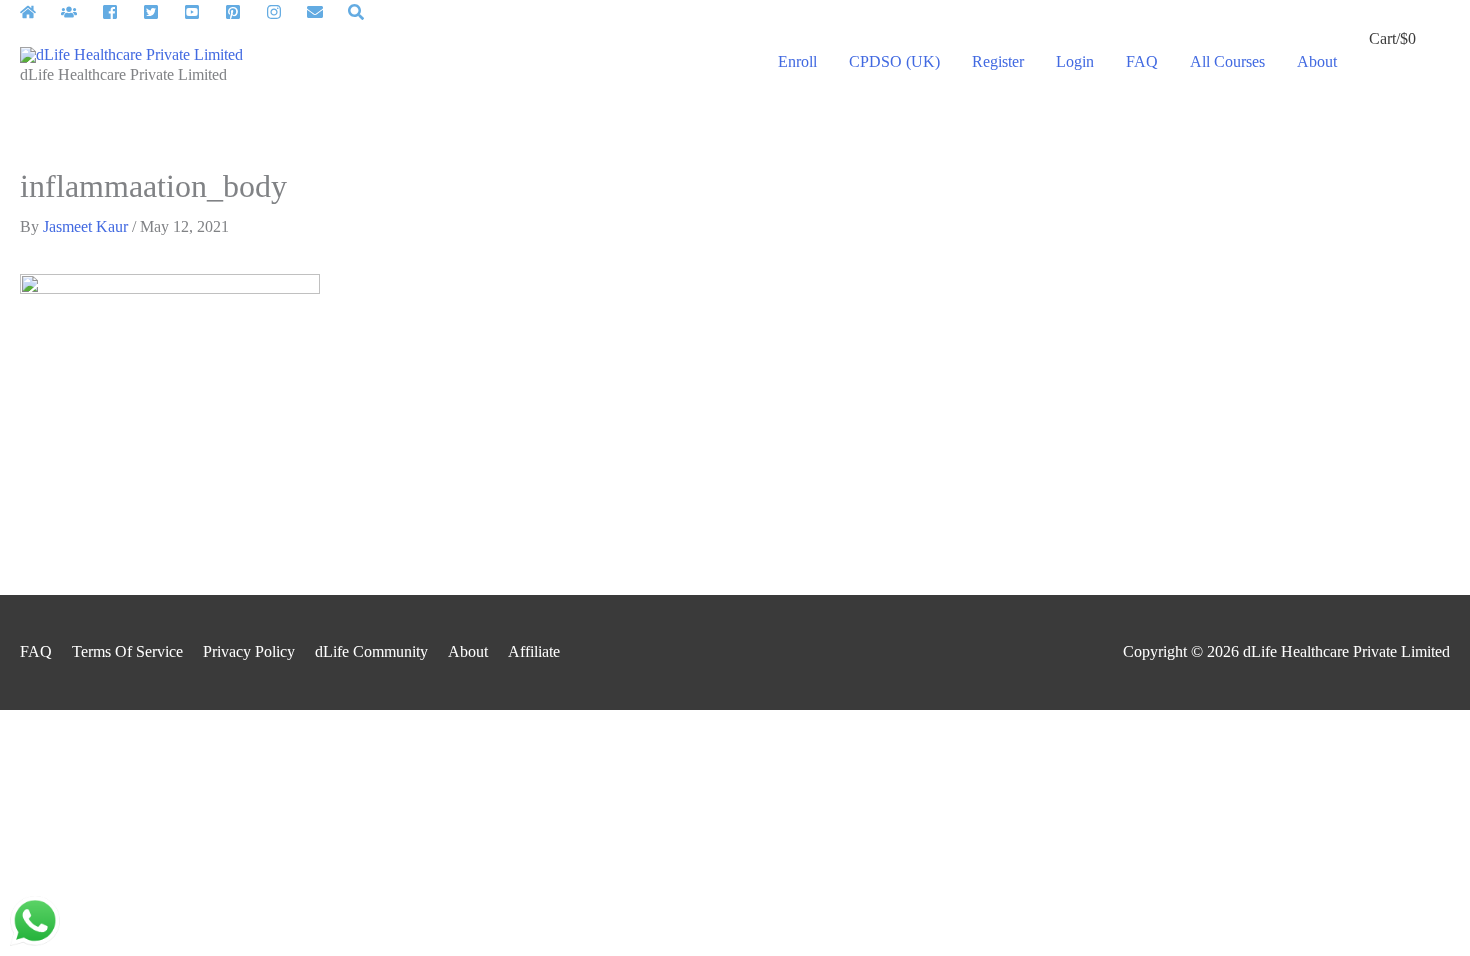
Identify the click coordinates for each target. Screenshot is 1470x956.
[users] (79, 12)
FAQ (36, 651)
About (468, 651)
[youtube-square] (202, 12)
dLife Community (371, 651)
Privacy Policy (249, 651)
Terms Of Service (127, 651)
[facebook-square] (120, 12)
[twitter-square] (161, 12)
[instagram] (284, 12)
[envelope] (325, 12)
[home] (38, 12)
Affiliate (534, 651)
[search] (358, 12)
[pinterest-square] (243, 12)
